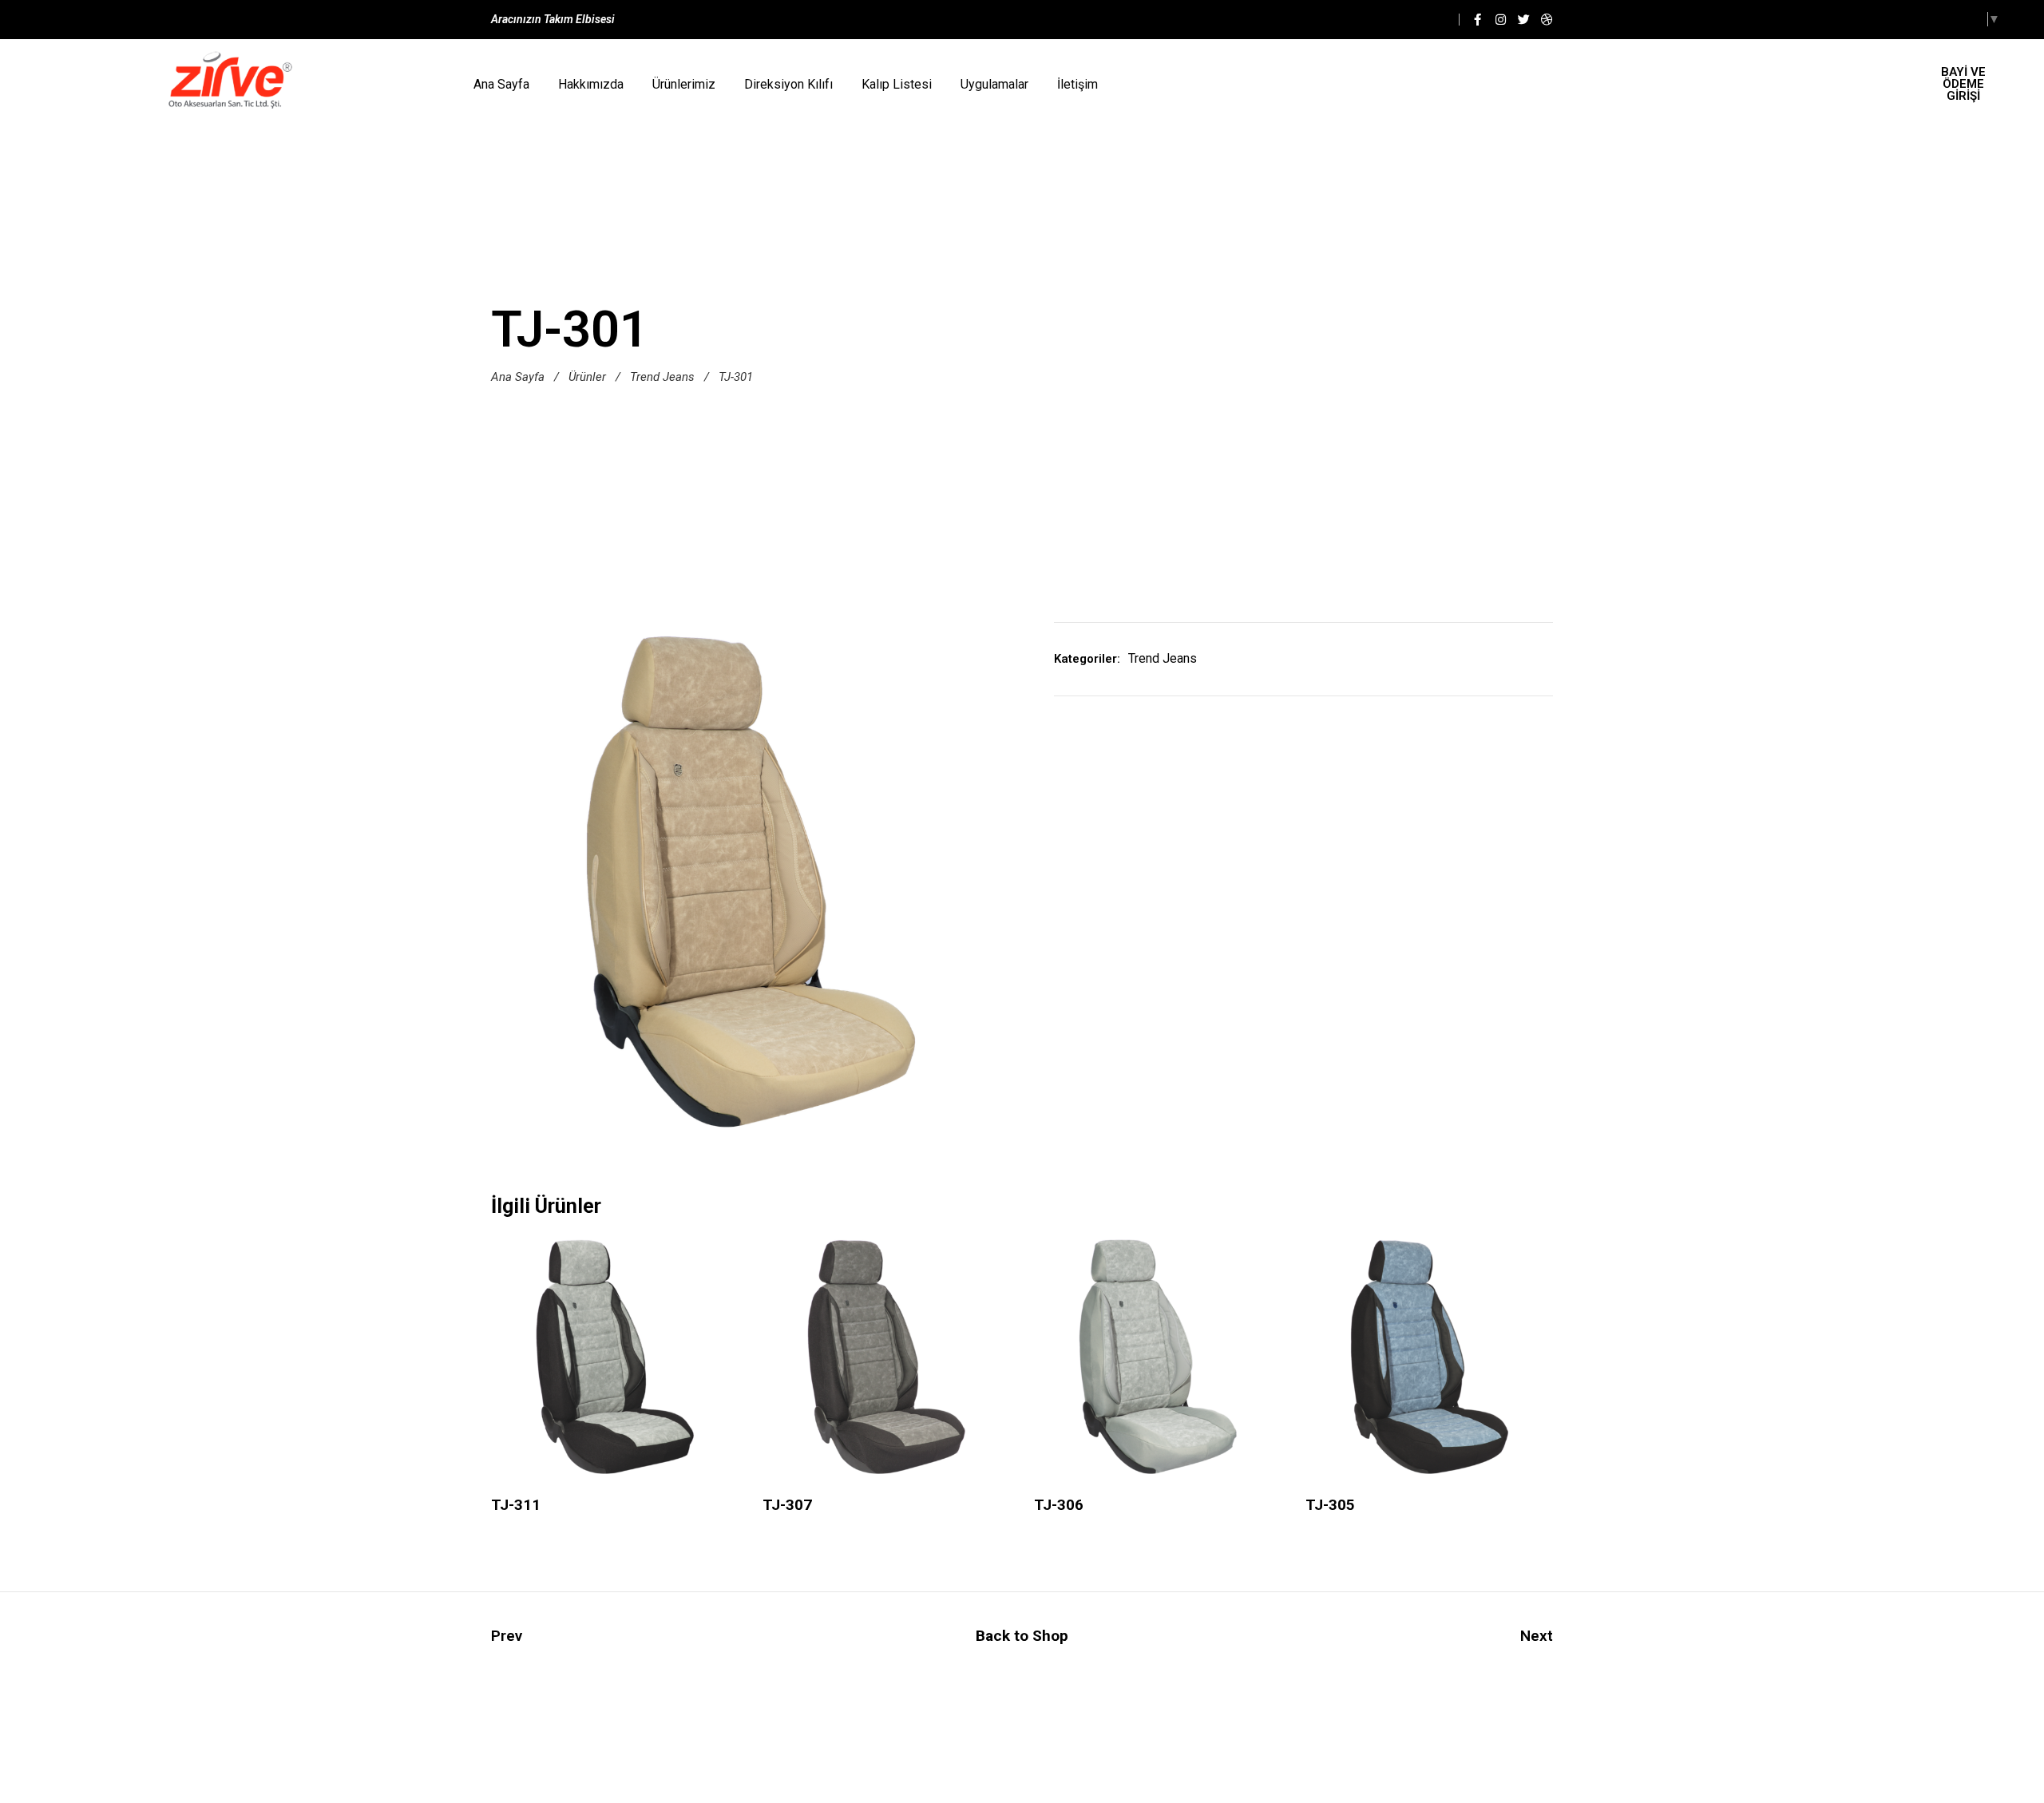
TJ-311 (516, 1505)
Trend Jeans (662, 377)
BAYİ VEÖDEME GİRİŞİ (1963, 84)
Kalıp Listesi (897, 84)
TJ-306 (1059, 1505)
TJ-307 (787, 1505)
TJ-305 (1330, 1505)
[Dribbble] (1547, 20)
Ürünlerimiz (684, 84)
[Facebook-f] (1478, 20)
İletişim (1077, 84)
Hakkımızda (591, 84)
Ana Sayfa (501, 84)
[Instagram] (1501, 20)
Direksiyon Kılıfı (788, 84)
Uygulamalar (994, 84)
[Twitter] (1524, 20)
